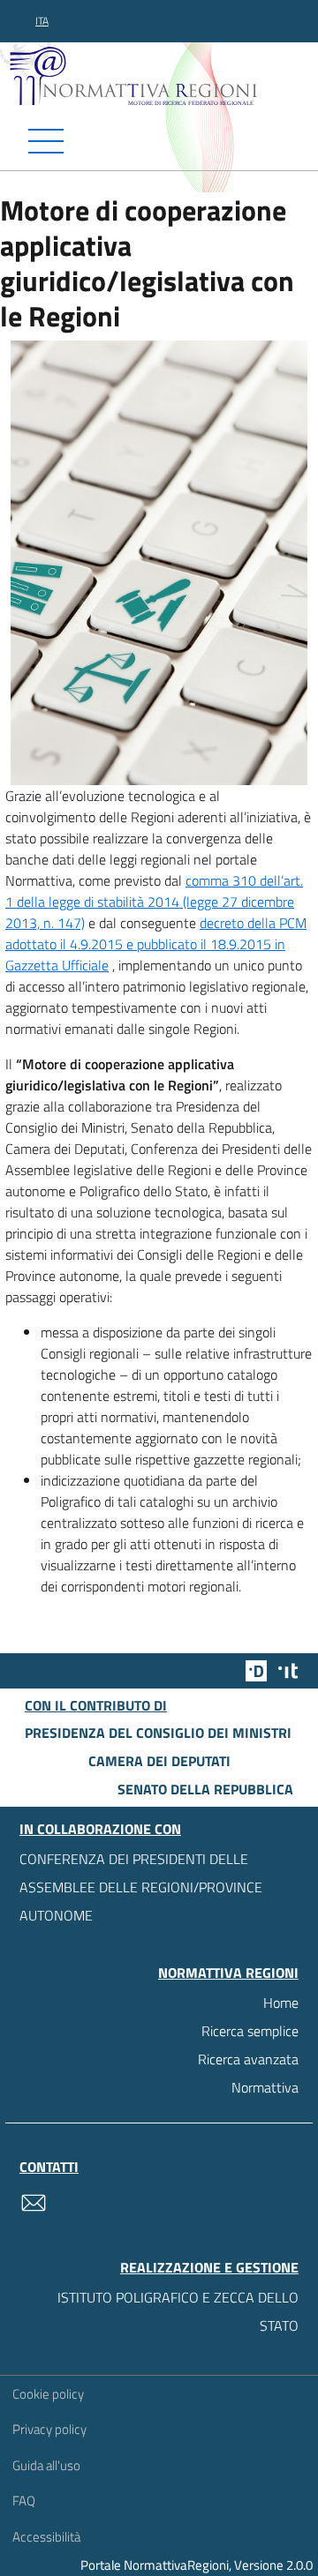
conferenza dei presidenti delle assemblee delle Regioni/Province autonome (141, 1887)
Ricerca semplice (250, 2031)
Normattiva (265, 2087)
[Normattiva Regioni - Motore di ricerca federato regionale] (163, 75)
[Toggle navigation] (159, 141)
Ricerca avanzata (248, 2059)
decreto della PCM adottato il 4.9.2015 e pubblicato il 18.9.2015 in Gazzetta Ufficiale (156, 944)
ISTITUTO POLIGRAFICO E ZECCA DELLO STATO (178, 2311)
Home (281, 2003)
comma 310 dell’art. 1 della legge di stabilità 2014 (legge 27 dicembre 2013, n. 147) (154, 902)
